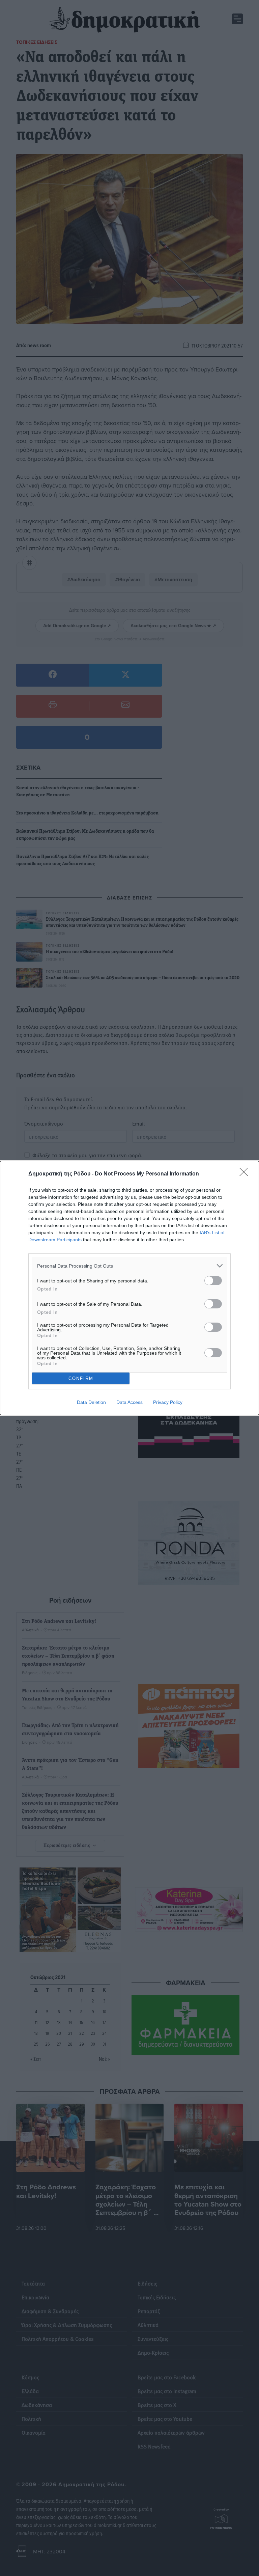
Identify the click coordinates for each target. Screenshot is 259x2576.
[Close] (246, 1174)
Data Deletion (91, 1402)
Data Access (129, 1402)
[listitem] (129, 1266)
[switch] (213, 1281)
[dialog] (129, 1288)
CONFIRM (81, 1378)
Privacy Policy (168, 1402)
